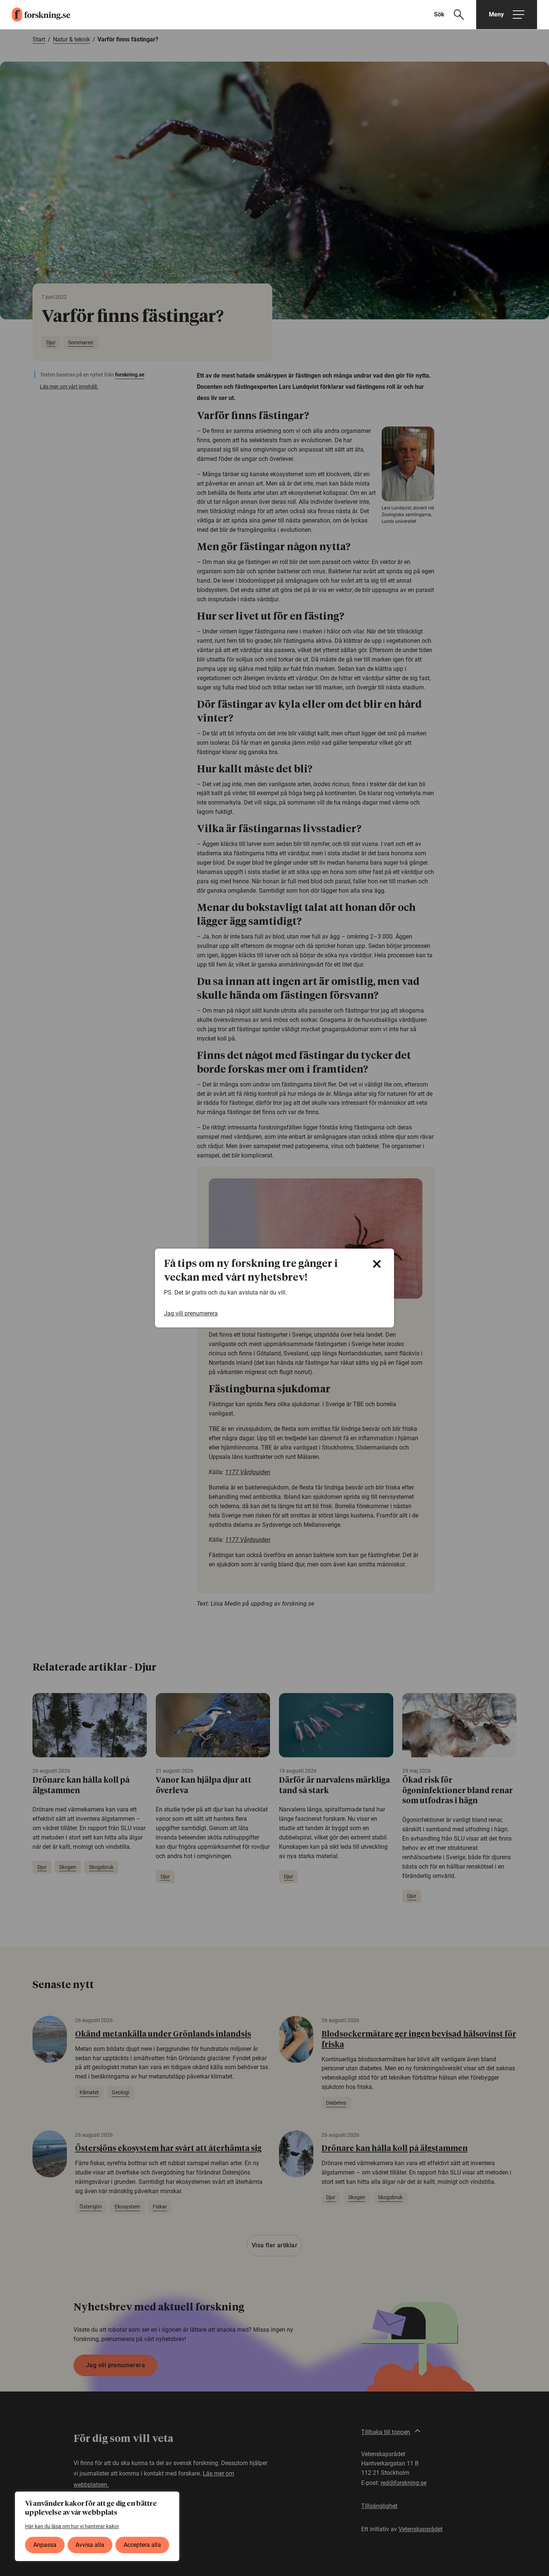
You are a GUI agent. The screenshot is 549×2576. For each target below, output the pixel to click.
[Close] (377, 1264)
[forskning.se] (35, 15)
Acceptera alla (142, 2545)
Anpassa (45, 2545)
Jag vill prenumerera (191, 1313)
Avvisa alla (90, 2545)
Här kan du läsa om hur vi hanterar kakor (72, 2526)
